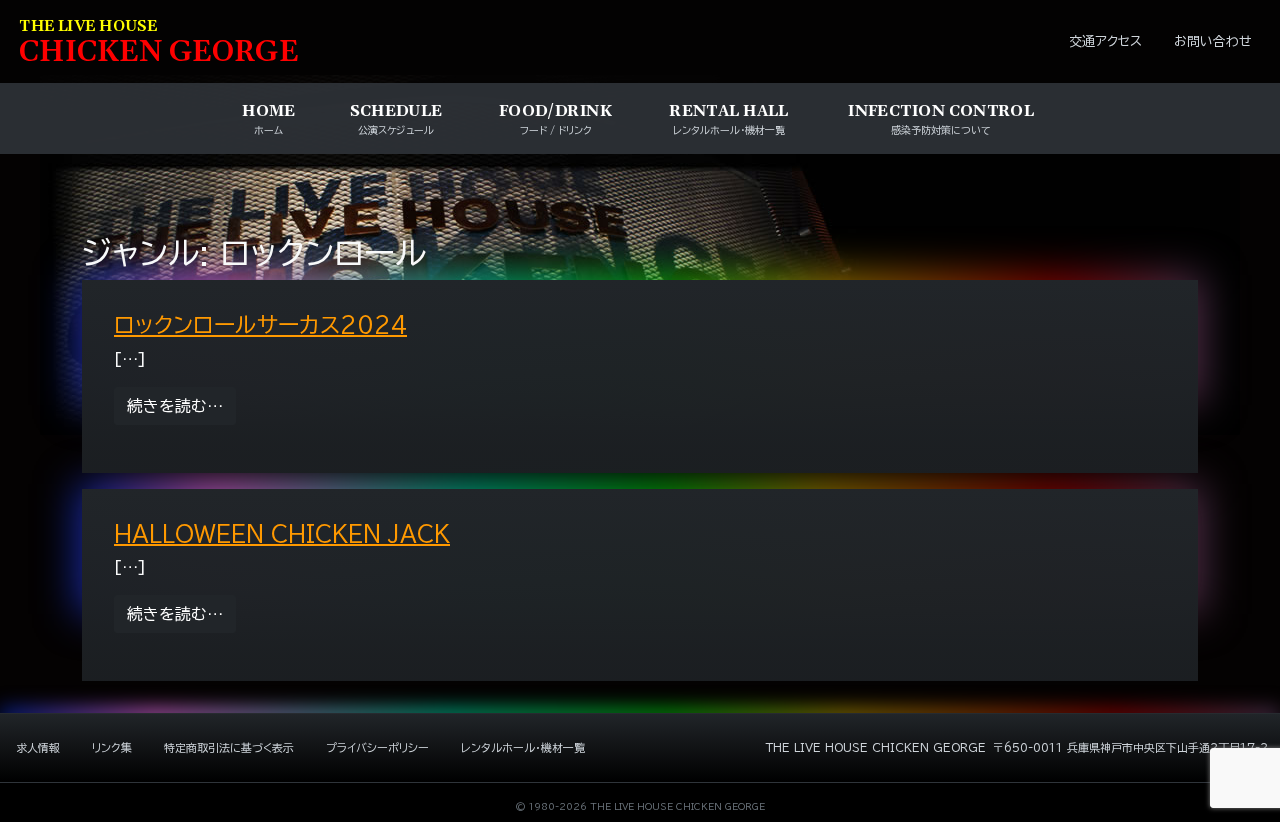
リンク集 (112, 747)
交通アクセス (1105, 41)
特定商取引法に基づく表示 (229, 747)
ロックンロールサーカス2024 (260, 325)
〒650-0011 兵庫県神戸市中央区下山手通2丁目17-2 (1130, 747)
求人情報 (38, 747)
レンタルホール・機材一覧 (523, 747)
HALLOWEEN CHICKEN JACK (282, 534)
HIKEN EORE (159, 43)
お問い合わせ (1213, 41)
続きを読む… (181, 405)
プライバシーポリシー (377, 747)
